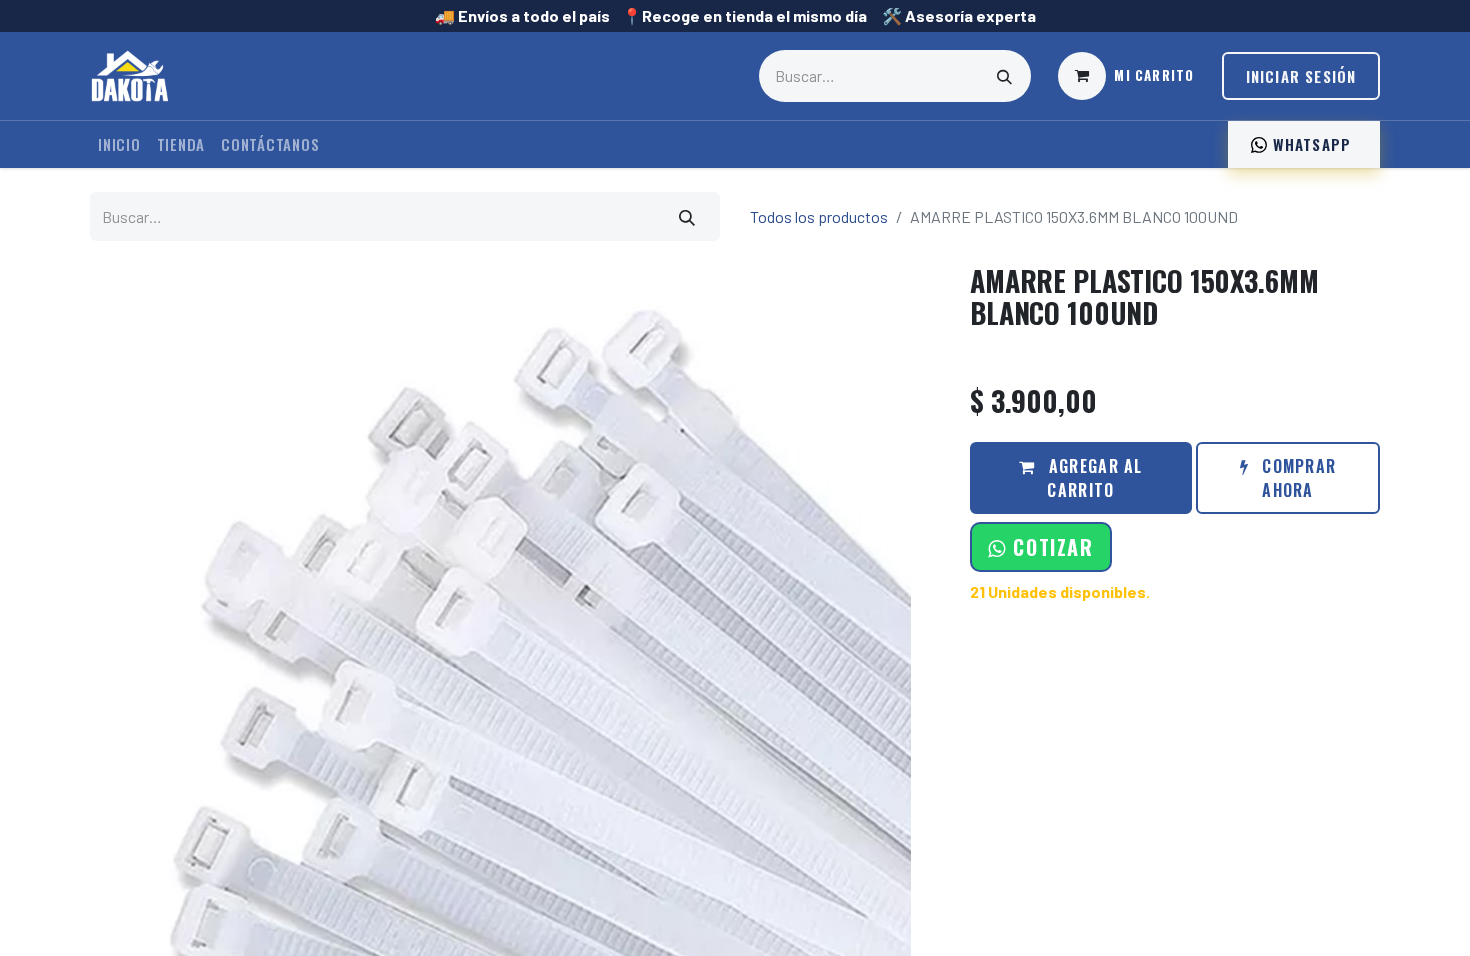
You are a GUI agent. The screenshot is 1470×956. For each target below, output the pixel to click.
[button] (1040, 547)
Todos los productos (819, 216)
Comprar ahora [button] (1296, 478)
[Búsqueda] (1005, 76)
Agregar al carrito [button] (1093, 478)
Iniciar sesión (1301, 76)
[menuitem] (119, 144)
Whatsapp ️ (1311, 144)
